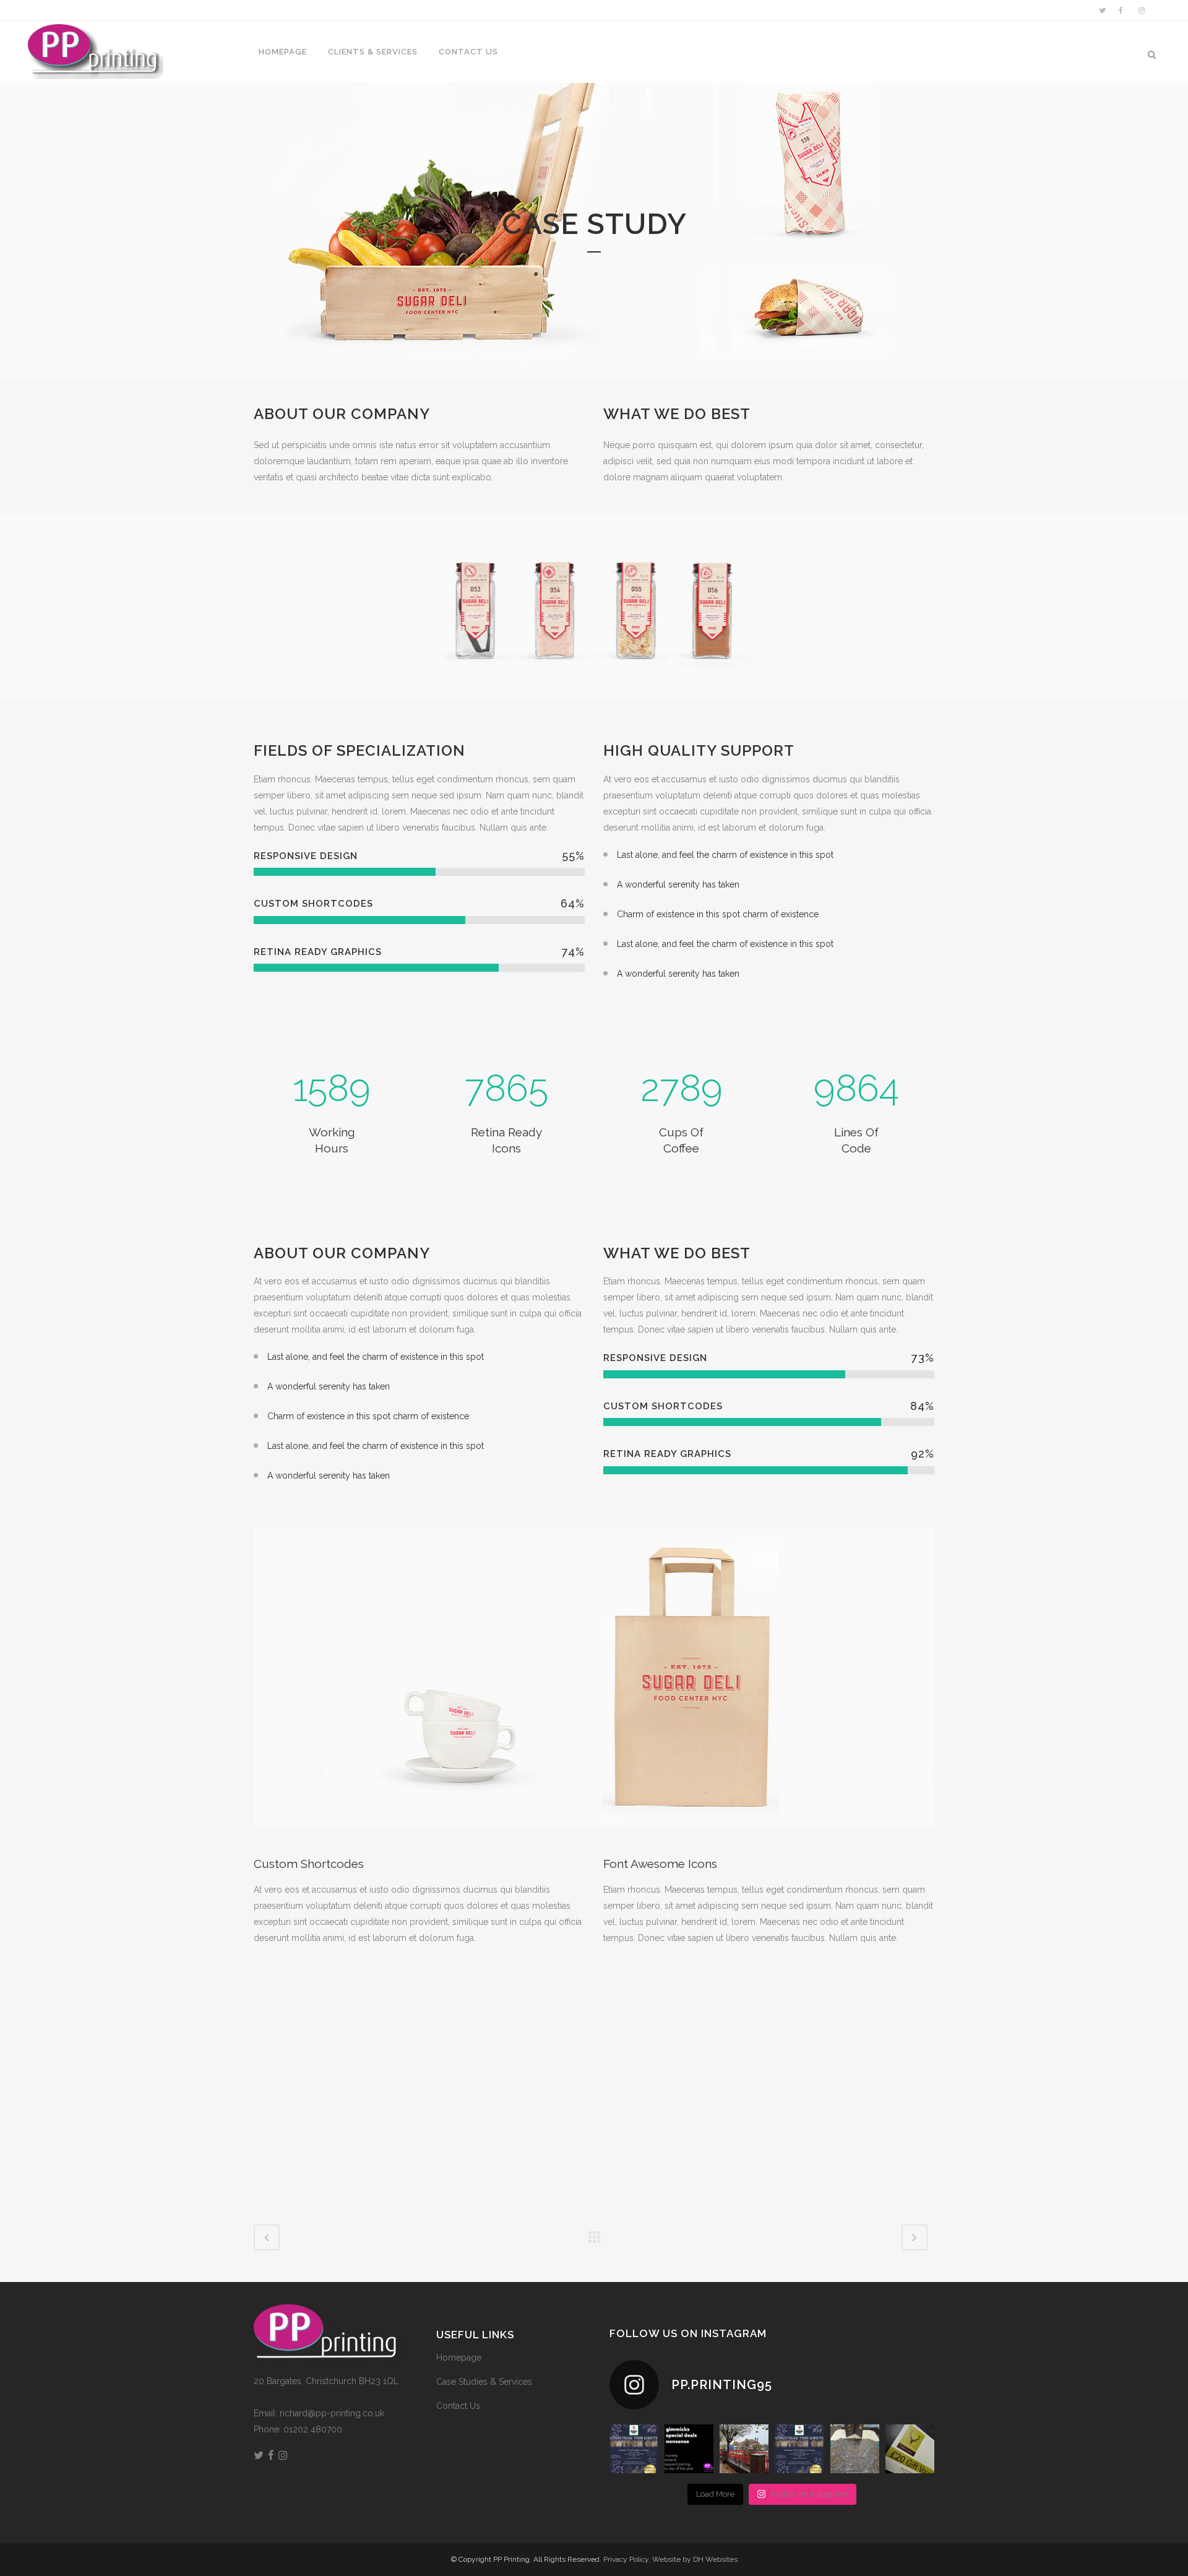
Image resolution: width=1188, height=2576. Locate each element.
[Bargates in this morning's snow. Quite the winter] (744, 2449)
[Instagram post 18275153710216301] (689, 2449)
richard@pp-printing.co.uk (332, 2413)
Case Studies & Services (484, 2382)
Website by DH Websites (695, 2559)
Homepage (459, 2358)
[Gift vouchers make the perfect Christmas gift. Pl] (910, 2449)
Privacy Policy (626, 2559)
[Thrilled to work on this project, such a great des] (855, 2449)
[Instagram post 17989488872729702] (799, 2449)
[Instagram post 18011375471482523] (634, 2449)
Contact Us (458, 2406)
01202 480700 (313, 2429)
